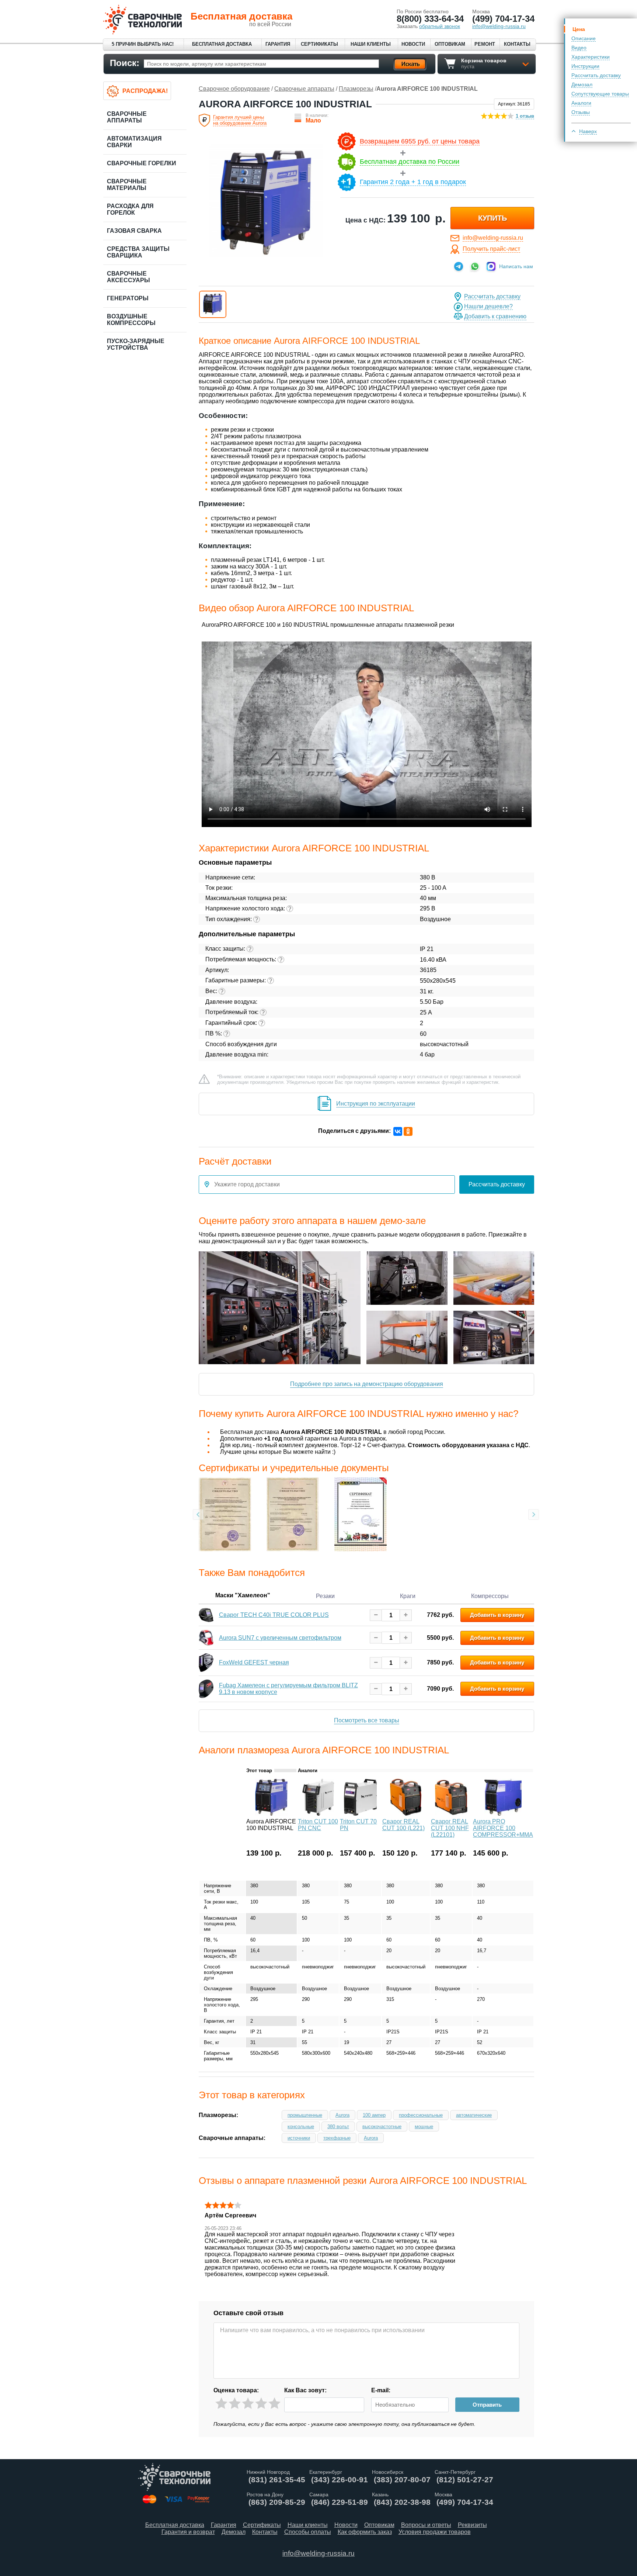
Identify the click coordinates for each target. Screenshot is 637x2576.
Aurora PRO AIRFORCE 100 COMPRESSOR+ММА (503, 1828)
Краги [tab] (408, 1596)
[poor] (235, 2404)
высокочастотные (382, 2127)
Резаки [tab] (325, 1596)
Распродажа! (145, 91)
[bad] (221, 2404)
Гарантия (278, 44)
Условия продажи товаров (435, 2532)
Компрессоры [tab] (490, 1596)
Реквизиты (472, 2525)
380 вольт (338, 2127)
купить (492, 218)
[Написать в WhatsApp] (475, 266)
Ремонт (485, 44)
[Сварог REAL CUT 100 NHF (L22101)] (451, 1814)
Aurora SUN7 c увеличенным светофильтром (280, 1638)
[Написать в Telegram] (459, 266)
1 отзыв (525, 116)
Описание (584, 38)
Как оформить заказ (365, 2532)
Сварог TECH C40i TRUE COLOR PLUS (274, 1615)
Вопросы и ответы (426, 2525)
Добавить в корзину (497, 1615)
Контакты (517, 44)
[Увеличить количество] (406, 1615)
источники (299, 2138)
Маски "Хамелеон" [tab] (243, 1595)
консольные (301, 2127)
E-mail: (381, 2390)
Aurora (342, 2115)
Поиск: (125, 63)
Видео (579, 48)
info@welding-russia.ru (493, 238)
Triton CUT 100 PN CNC (318, 1825)
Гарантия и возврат (188, 2532)
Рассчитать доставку (596, 75)
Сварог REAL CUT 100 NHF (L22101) (450, 1828)
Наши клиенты (371, 44)
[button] (213, 304)
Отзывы (581, 112)
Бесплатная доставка (222, 44)
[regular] (248, 2404)
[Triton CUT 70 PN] (360, 1814)
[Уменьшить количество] (376, 1615)
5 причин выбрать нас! (143, 44)
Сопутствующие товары (600, 94)
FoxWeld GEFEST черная (254, 1662)
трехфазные (337, 2138)
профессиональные (421, 2115)
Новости (413, 44)
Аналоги (581, 103)
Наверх (588, 131)
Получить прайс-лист (491, 249)
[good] (261, 2404)
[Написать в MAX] (491, 266)
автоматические (474, 2115)
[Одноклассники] (408, 1131)
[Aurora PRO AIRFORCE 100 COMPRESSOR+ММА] (503, 1814)
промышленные (305, 2115)
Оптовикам (450, 44)
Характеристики (591, 57)
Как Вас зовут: (305, 2390)
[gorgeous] (274, 2404)
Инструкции (585, 66)
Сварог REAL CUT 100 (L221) (403, 1825)
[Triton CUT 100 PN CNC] (318, 1814)
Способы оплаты (308, 2532)
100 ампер (374, 2115)
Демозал (582, 84)
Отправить (487, 2405)
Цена (579, 29)
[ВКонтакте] (398, 1131)
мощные (424, 2127)
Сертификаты (319, 44)
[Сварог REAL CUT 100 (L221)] (406, 1814)
